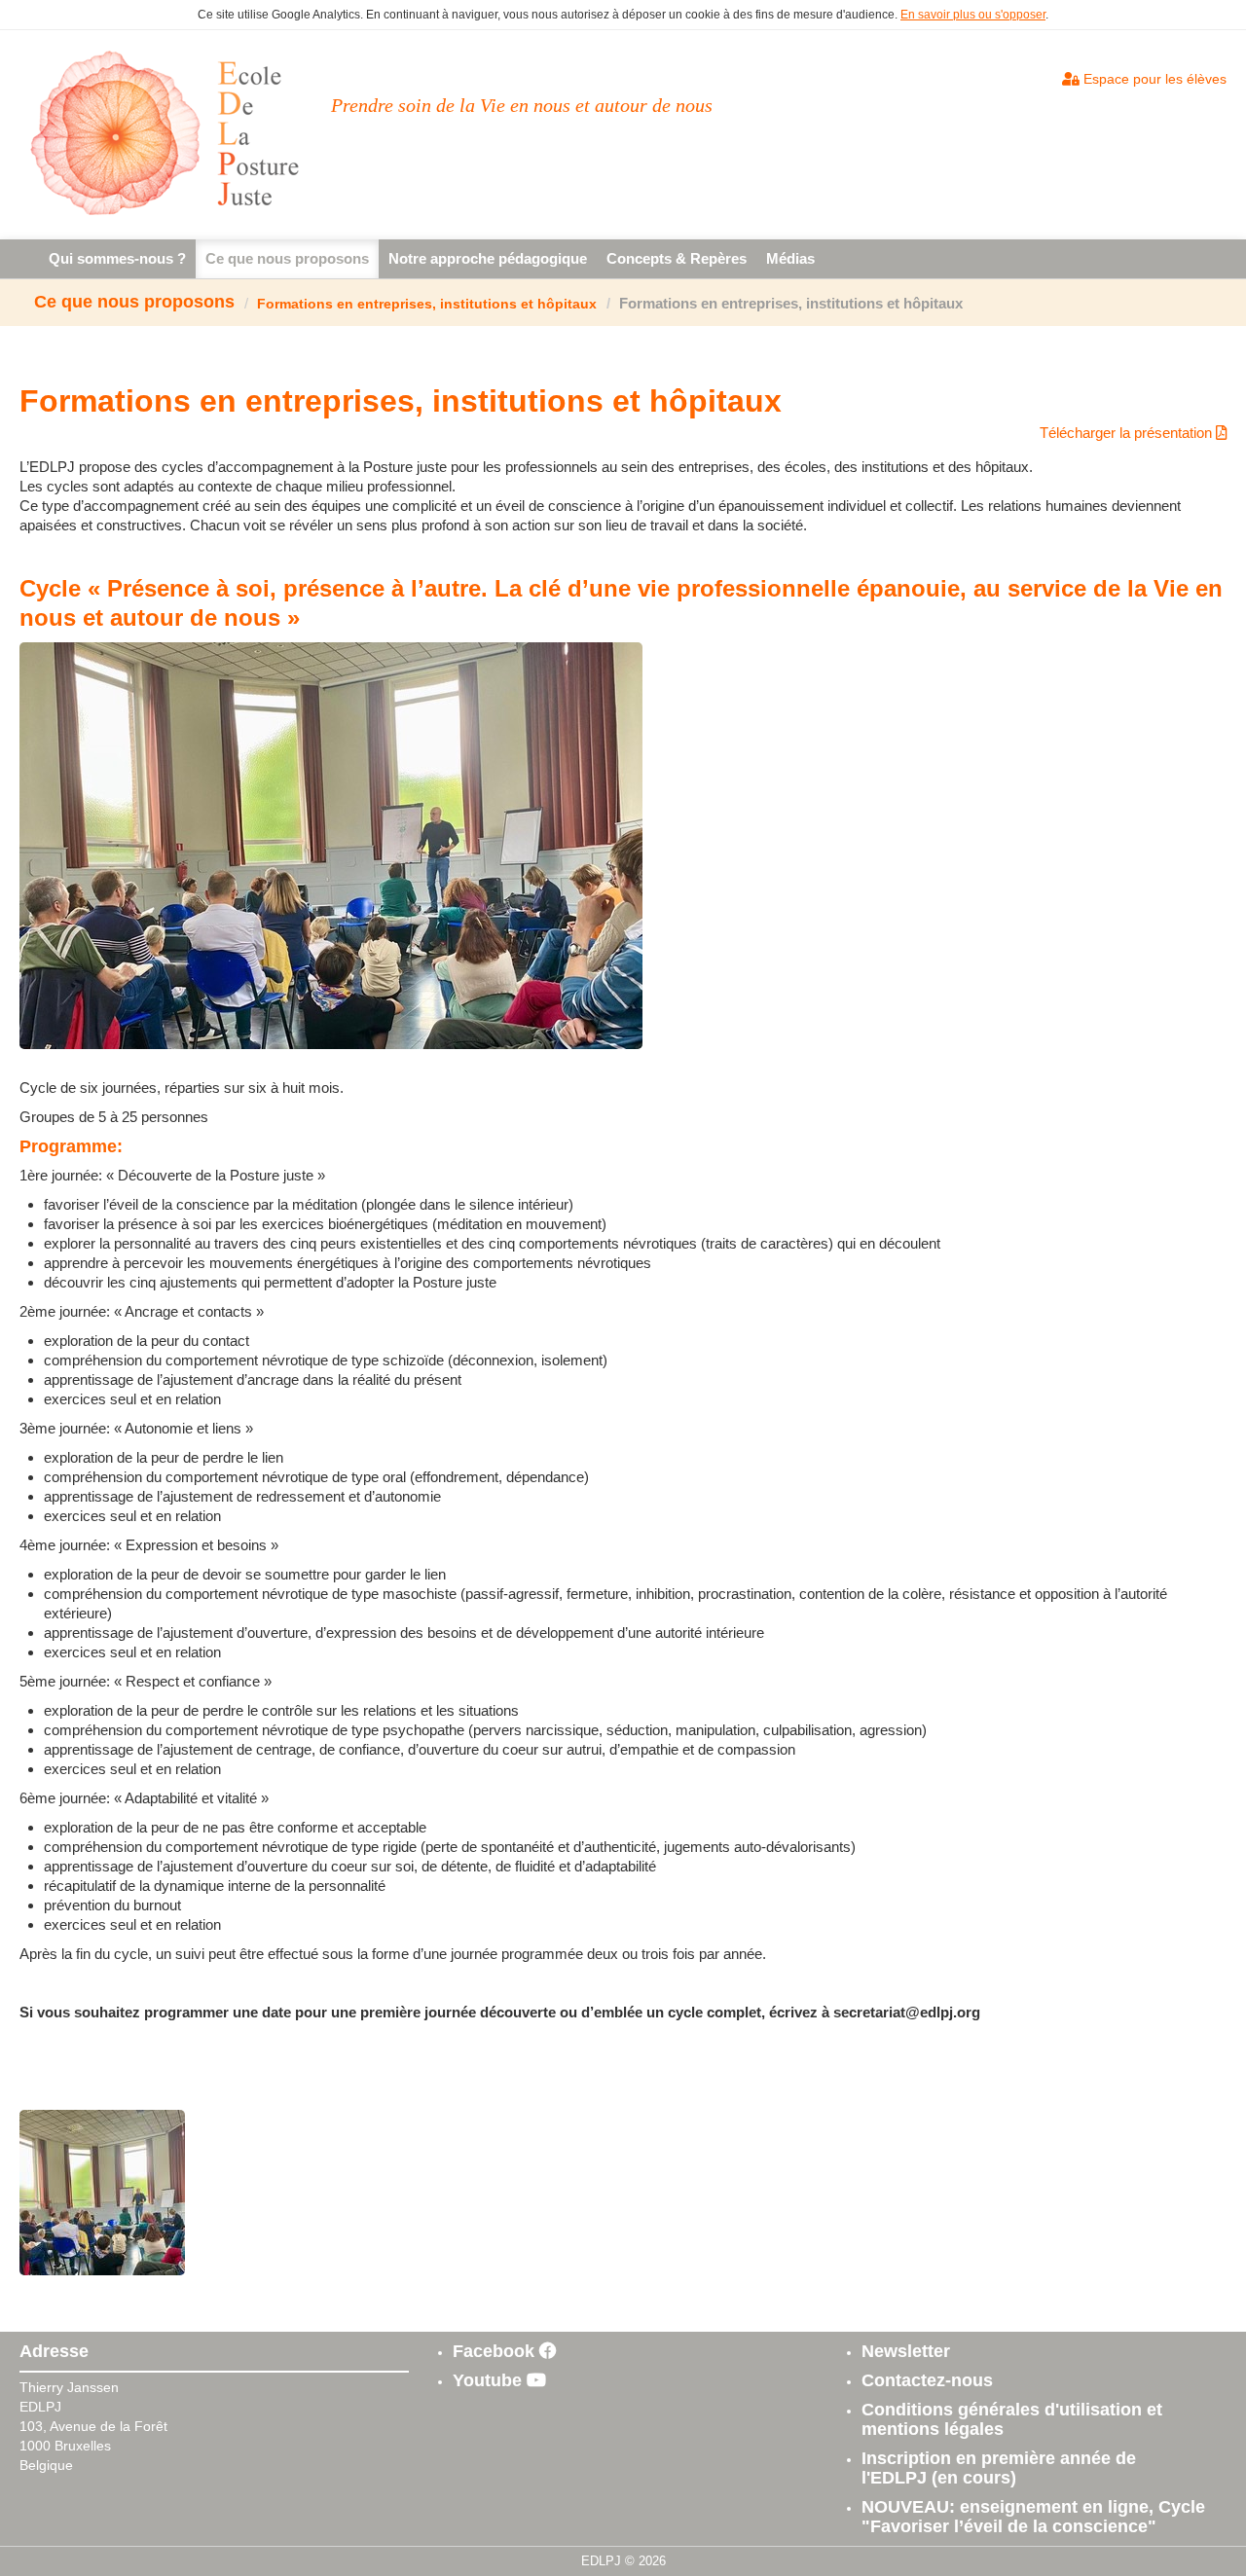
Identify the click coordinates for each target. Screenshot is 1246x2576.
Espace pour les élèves (1153, 79)
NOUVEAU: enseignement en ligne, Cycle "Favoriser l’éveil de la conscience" (1033, 2517)
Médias (790, 258)
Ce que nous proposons (287, 258)
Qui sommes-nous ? (117, 258)
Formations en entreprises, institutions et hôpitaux (427, 304)
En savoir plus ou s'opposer (973, 15)
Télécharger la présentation (1128, 433)
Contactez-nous (927, 2380)
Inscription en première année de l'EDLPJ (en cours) (999, 2468)
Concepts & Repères (677, 258)
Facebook (496, 2351)
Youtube (490, 2380)
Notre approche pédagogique (488, 258)
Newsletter (906, 2351)
